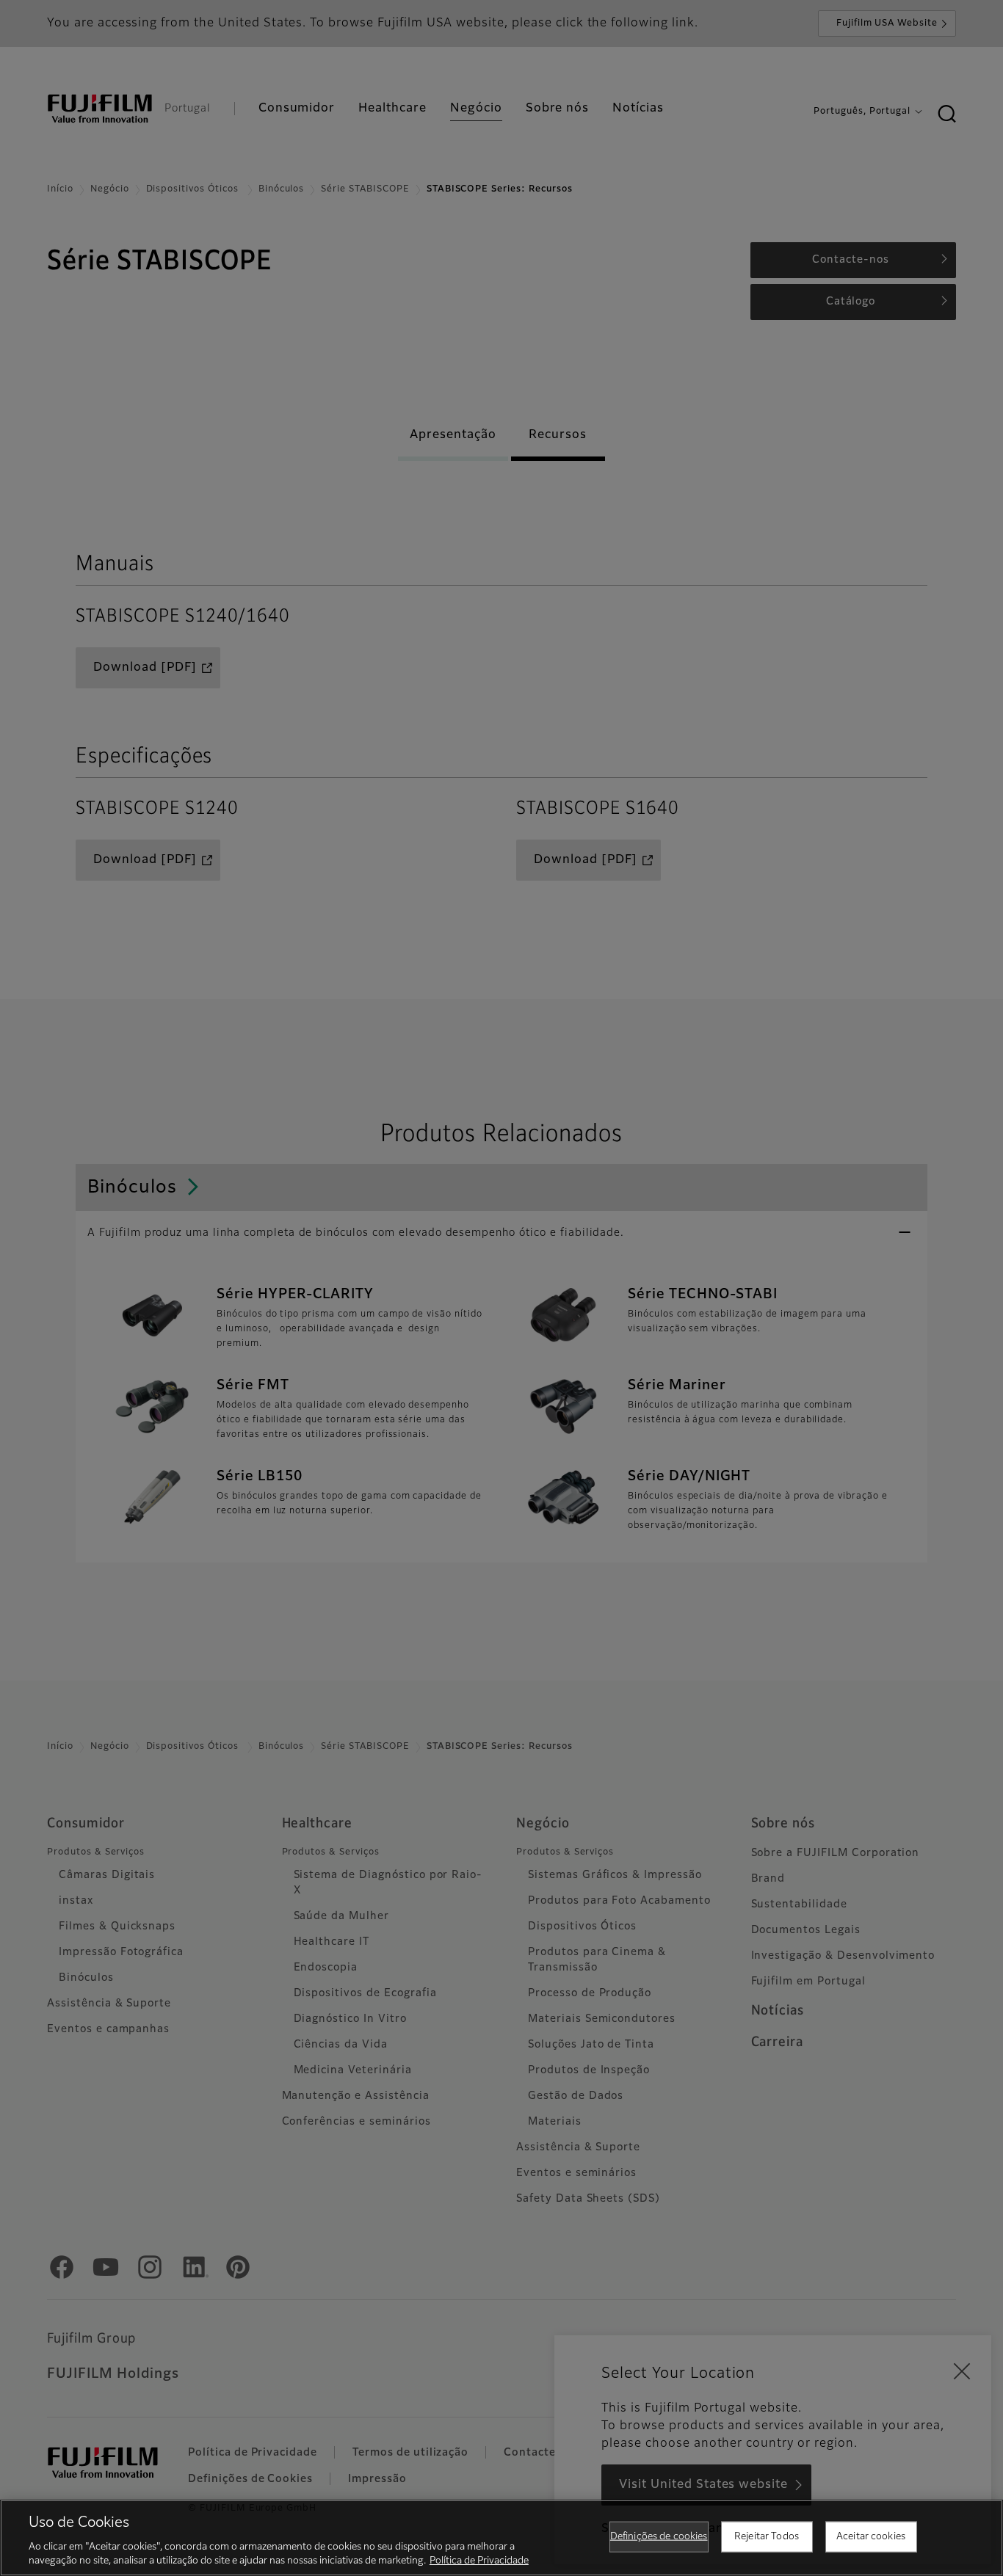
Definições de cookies (659, 2537)
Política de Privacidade (479, 2561)
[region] (501, 2538)
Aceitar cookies (871, 2537)
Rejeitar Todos (767, 2537)
